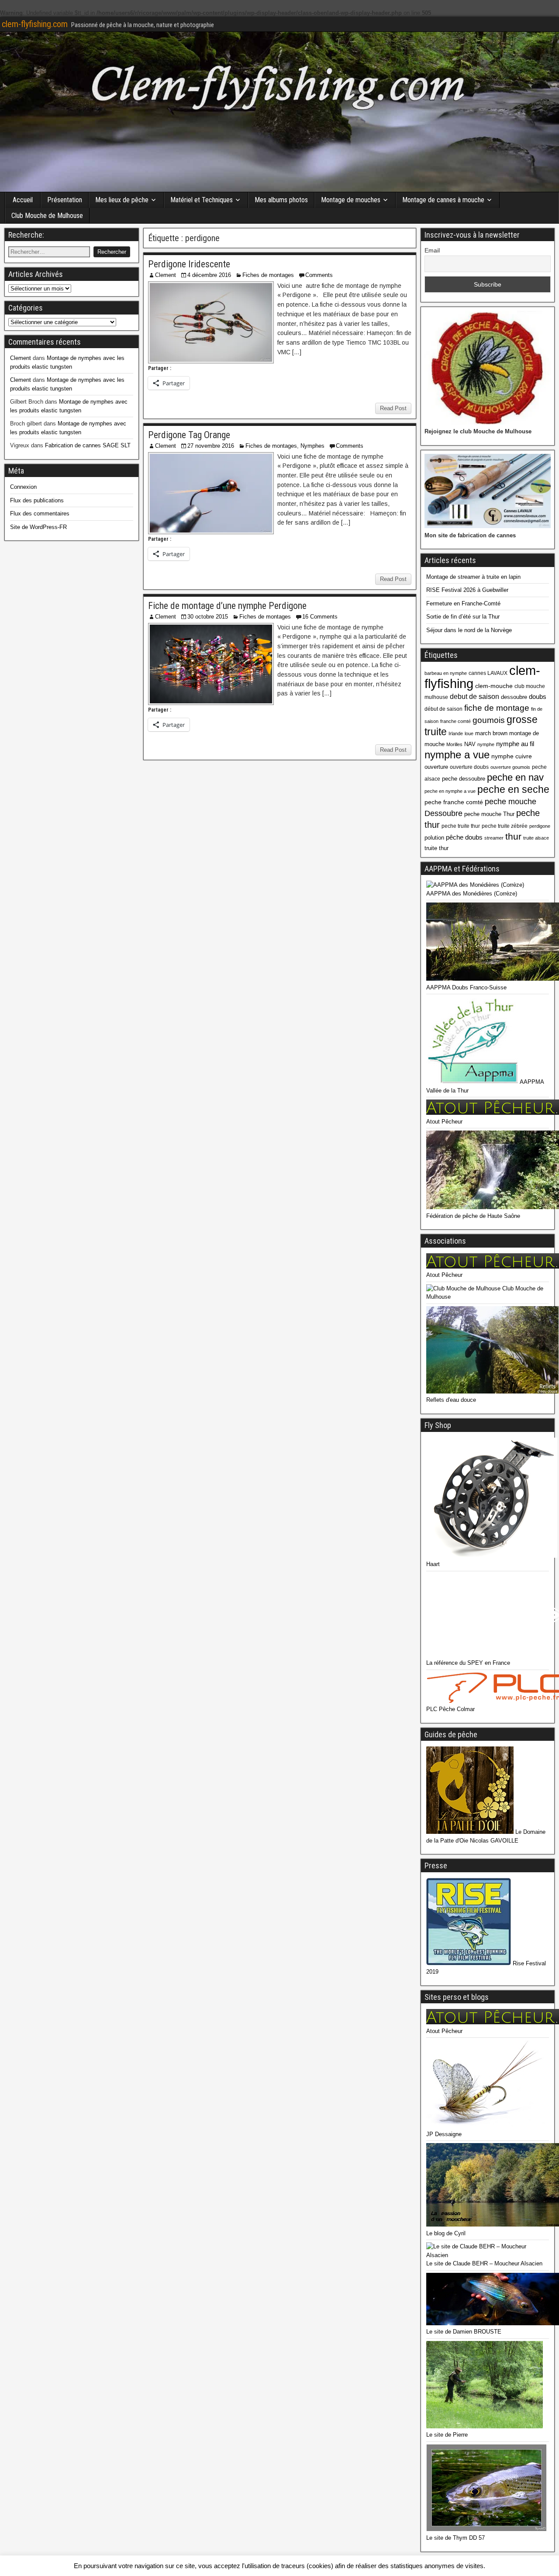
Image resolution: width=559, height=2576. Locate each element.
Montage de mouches (351, 200)
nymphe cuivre (512, 756)
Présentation (65, 200)
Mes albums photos (281, 200)
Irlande (456, 733)
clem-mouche (494, 686)
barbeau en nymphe (446, 673)
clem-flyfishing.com (35, 24)
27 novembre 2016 (211, 446)
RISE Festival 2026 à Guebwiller (467, 590)
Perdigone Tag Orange (189, 435)
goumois (489, 720)
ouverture (436, 767)
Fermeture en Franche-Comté (463, 603)
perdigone (540, 826)
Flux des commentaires (40, 513)
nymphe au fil (515, 744)
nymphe (486, 744)
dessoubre (514, 697)
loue (469, 733)
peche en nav (515, 777)
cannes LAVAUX (488, 673)
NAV (470, 744)
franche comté (455, 721)
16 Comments (320, 617)
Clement (166, 275)
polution (434, 838)
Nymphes (312, 446)
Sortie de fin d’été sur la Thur (463, 617)
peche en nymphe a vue (450, 791)
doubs (538, 697)
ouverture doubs (469, 767)
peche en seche (513, 789)
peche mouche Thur (489, 814)
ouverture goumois (510, 767)
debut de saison (474, 697)
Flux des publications (37, 500)
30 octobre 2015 (208, 617)
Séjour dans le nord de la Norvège (469, 630)
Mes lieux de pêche (122, 200)
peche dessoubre (464, 779)
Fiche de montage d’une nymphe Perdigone (227, 606)
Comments (319, 275)
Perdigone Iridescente (189, 264)
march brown (491, 733)
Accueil (23, 200)
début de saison (443, 709)
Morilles (454, 744)
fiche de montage (497, 708)
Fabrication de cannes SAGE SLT (88, 445)
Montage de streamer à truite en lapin (473, 577)
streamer (494, 838)
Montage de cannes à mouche (443, 200)
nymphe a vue (457, 755)
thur (513, 836)
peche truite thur (461, 826)
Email (432, 250)
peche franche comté (454, 802)
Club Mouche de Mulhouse (47, 216)
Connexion (23, 487)
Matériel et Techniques (202, 200)
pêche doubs (464, 837)
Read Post (393, 408)
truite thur (437, 848)
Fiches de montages (268, 275)
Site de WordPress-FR (38, 527)
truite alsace (536, 838)
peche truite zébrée (505, 826)
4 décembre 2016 (209, 275)
